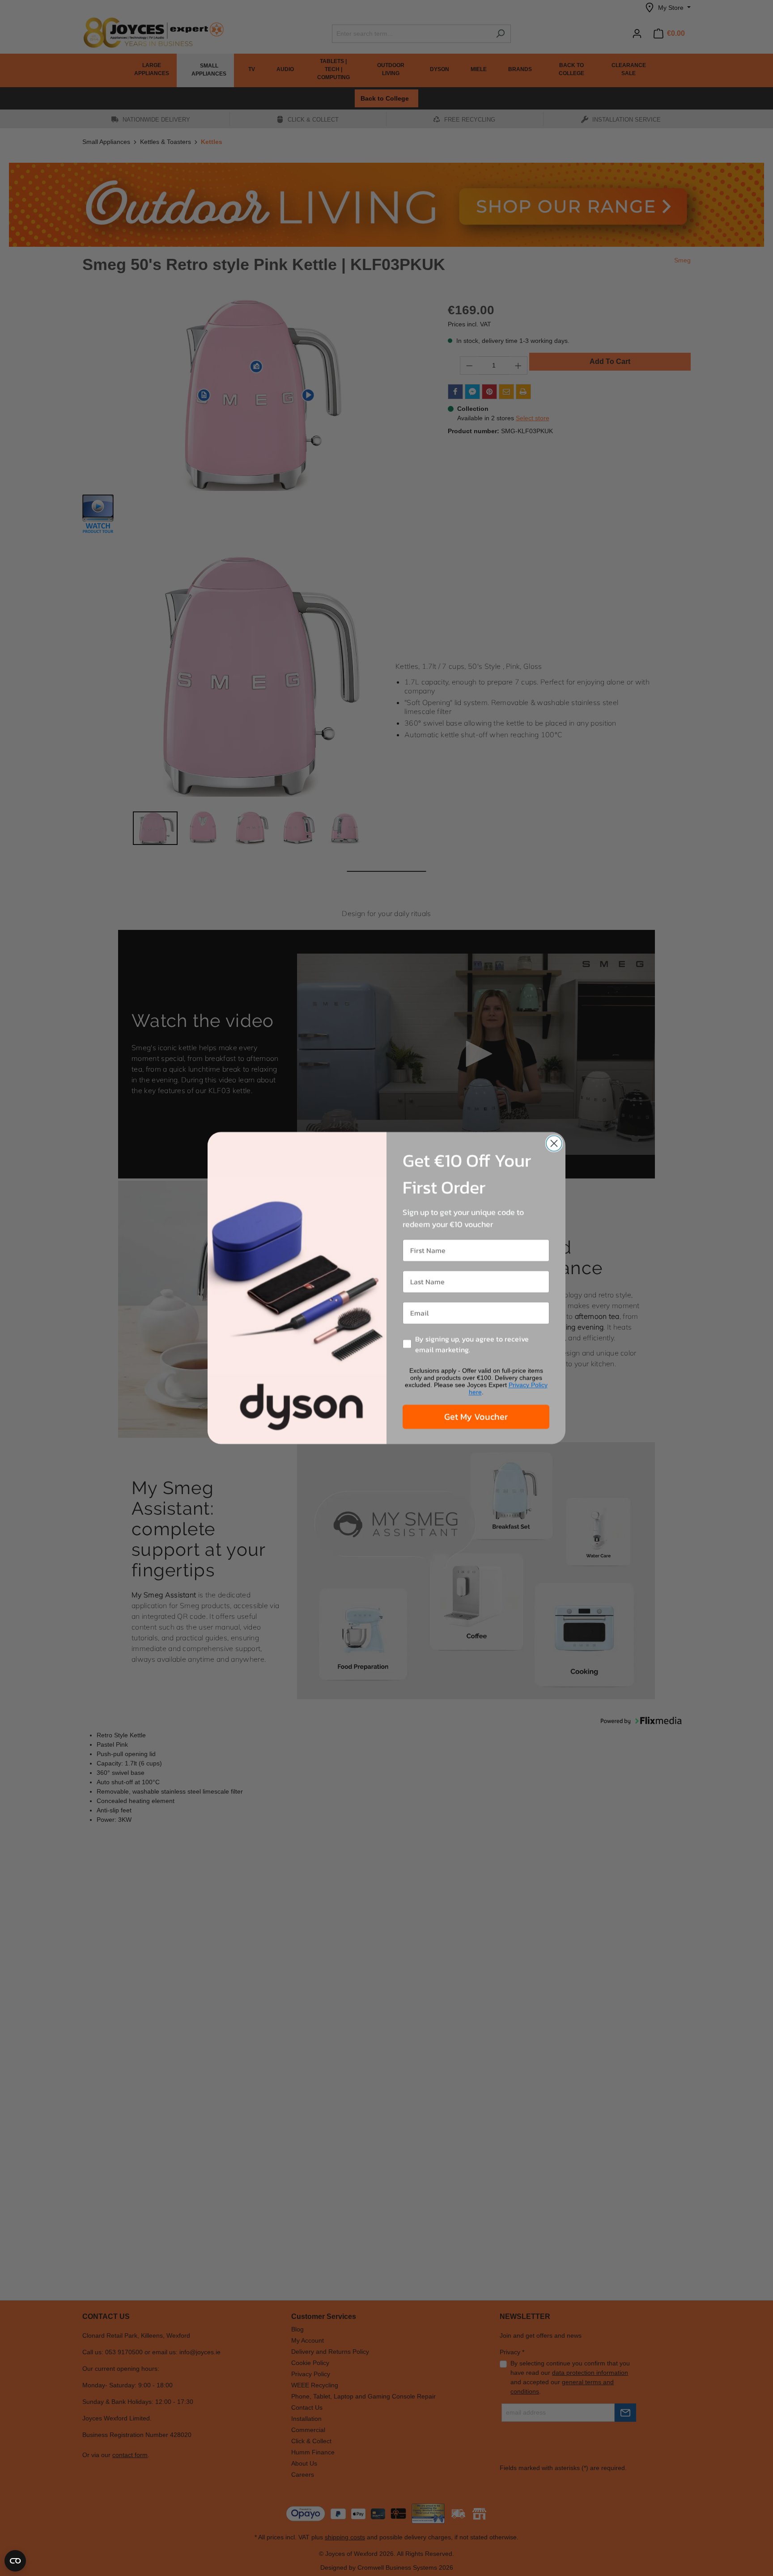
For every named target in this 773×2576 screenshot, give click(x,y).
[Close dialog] (554, 1143)
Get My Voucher (476, 1417)
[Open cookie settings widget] (15, 2561)
